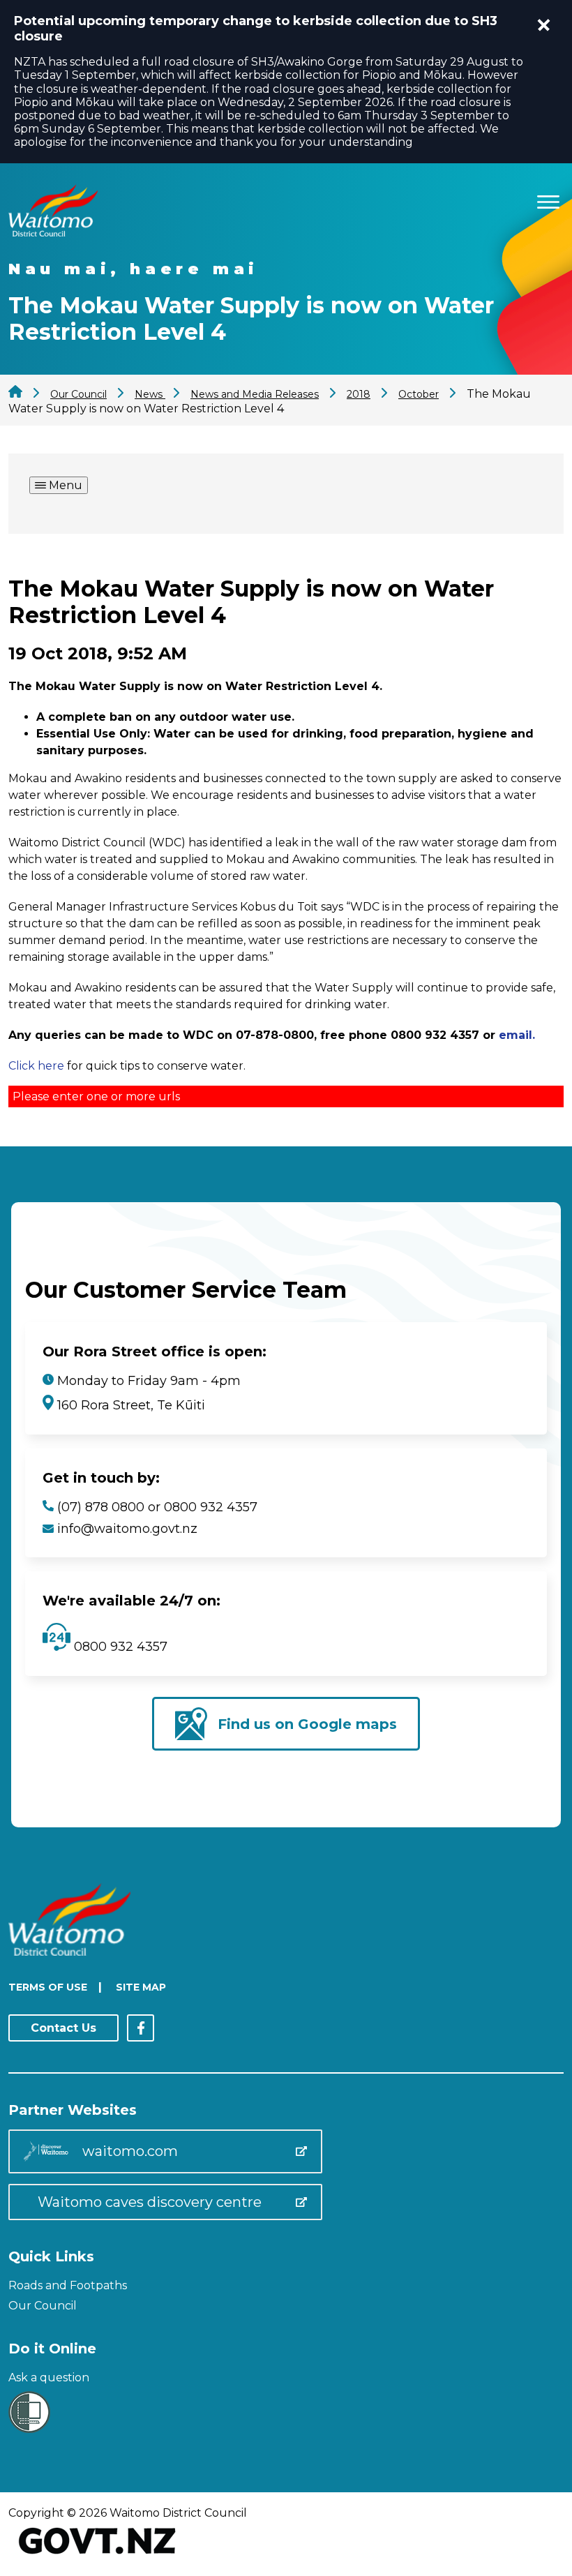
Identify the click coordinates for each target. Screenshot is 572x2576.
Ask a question (49, 2377)
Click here (36, 1066)
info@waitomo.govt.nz (127, 1529)
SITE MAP (141, 1987)
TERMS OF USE (48, 1987)
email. (517, 1035)
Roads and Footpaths (68, 2285)
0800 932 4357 (119, 1647)
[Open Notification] (544, 25)
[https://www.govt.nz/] (97, 2555)
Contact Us (63, 2028)
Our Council (43, 2306)
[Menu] (548, 200)
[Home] (53, 233)
